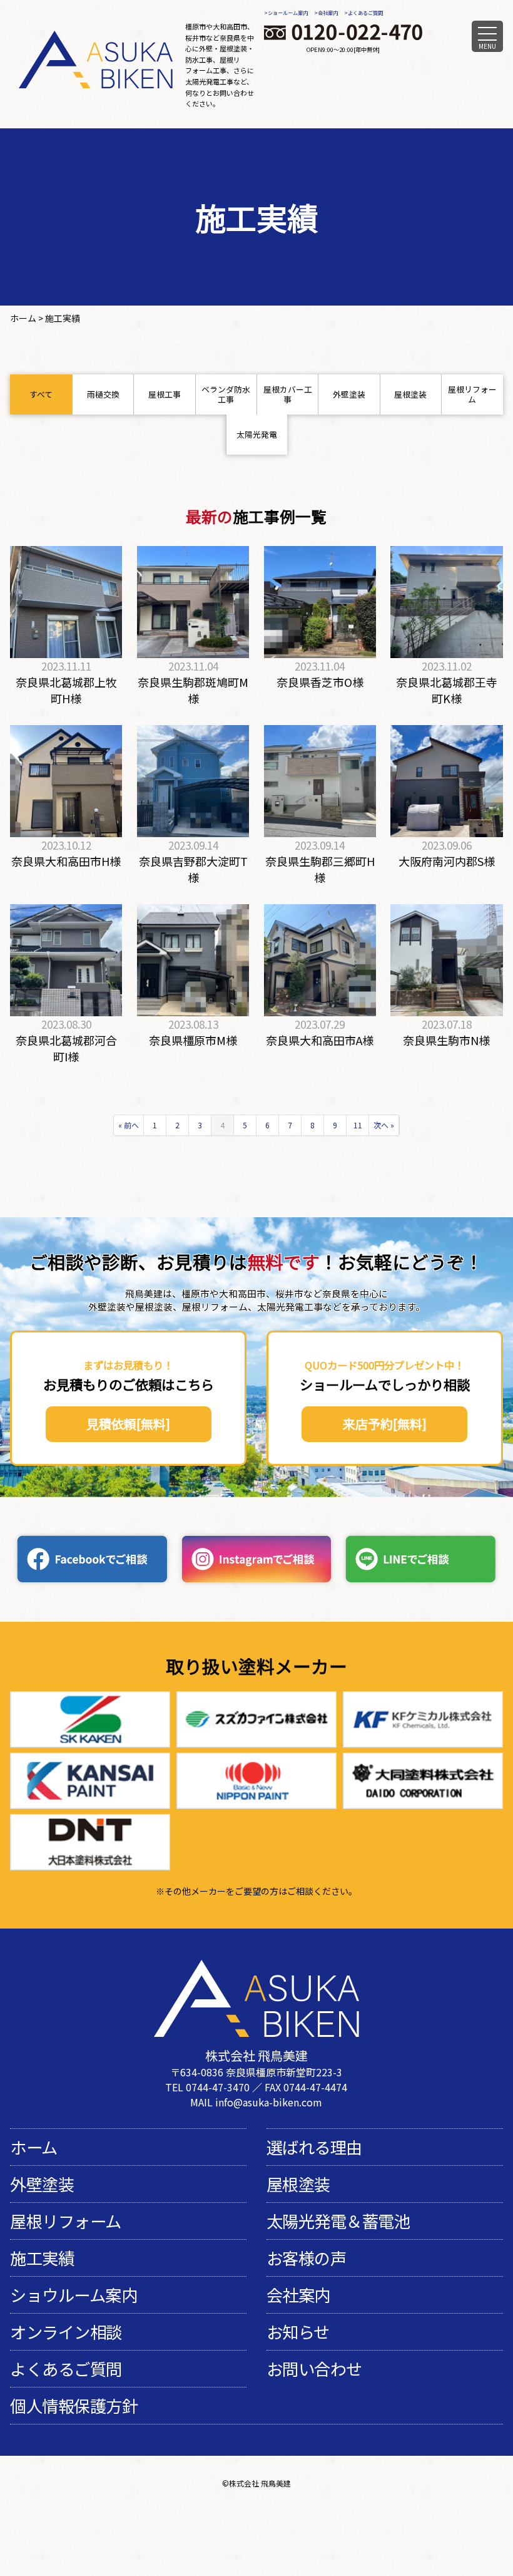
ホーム (34, 2147)
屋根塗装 (298, 2184)
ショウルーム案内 (74, 2295)
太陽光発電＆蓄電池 (338, 2221)
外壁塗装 (42, 2184)
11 (358, 1125)
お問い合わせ (314, 2369)
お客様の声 (307, 2258)
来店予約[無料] (385, 1424)
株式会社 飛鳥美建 (260, 2483)
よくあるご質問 (365, 13)
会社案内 (328, 13)
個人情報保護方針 (74, 2406)
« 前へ (129, 1125)
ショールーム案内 (288, 13)
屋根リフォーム (66, 2221)
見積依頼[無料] (128, 1424)
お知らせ (298, 2332)
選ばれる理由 (314, 2147)
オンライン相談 (66, 2332)
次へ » (384, 1125)
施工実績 (42, 2258)
